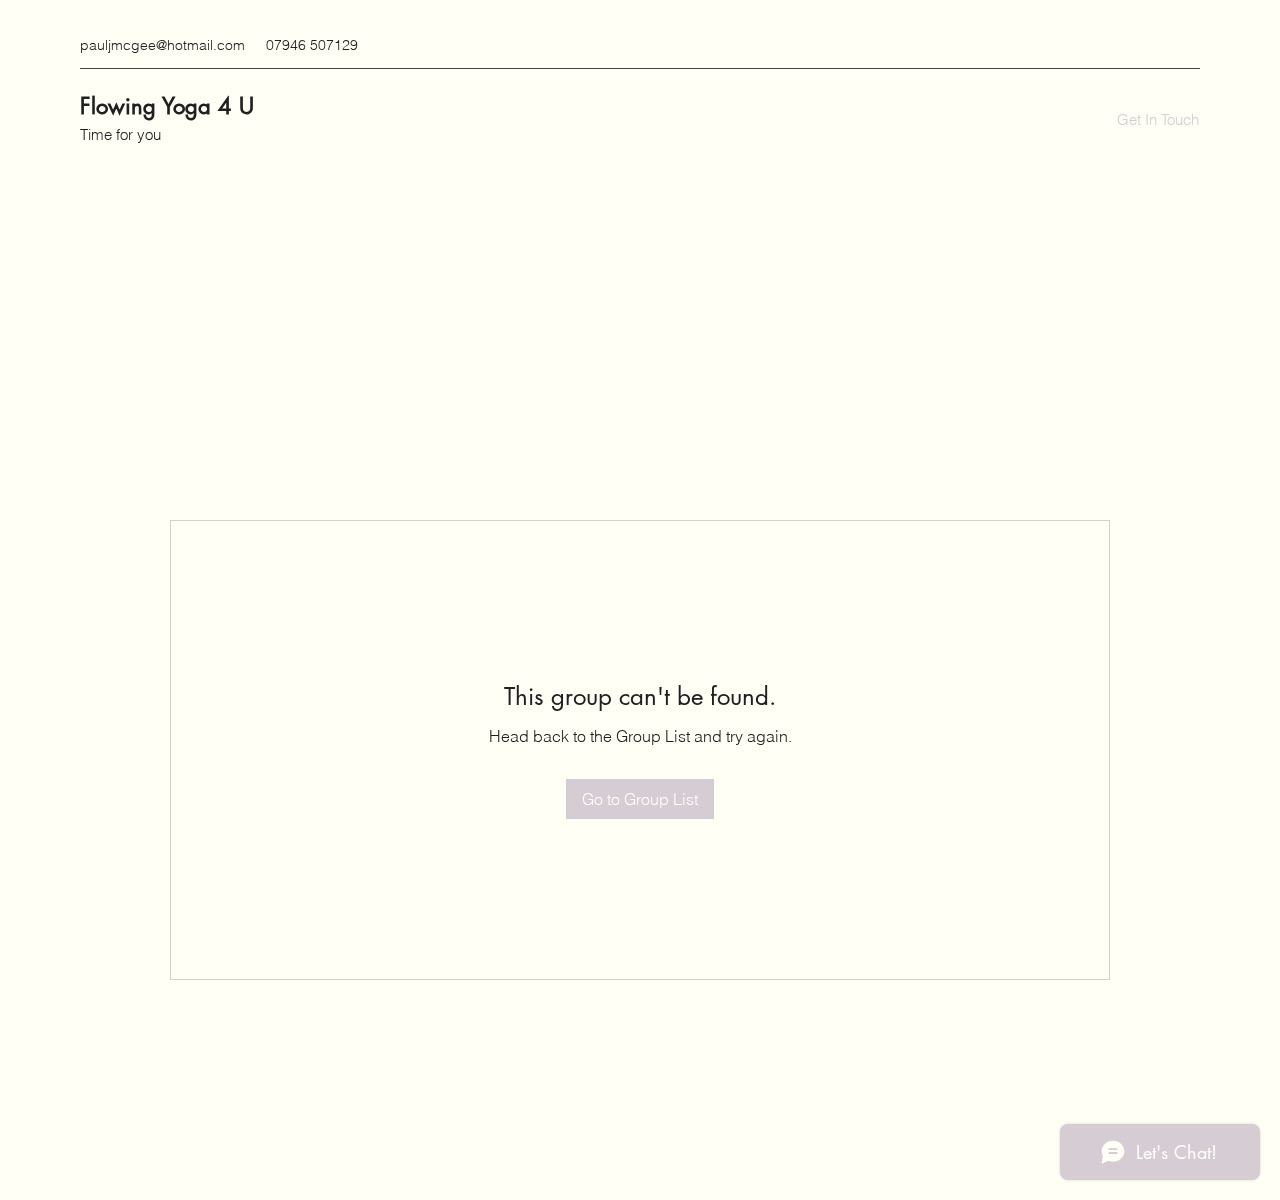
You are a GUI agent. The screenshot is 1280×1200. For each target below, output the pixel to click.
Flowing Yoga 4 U (167, 106)
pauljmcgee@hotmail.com (162, 45)
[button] (1158, 120)
